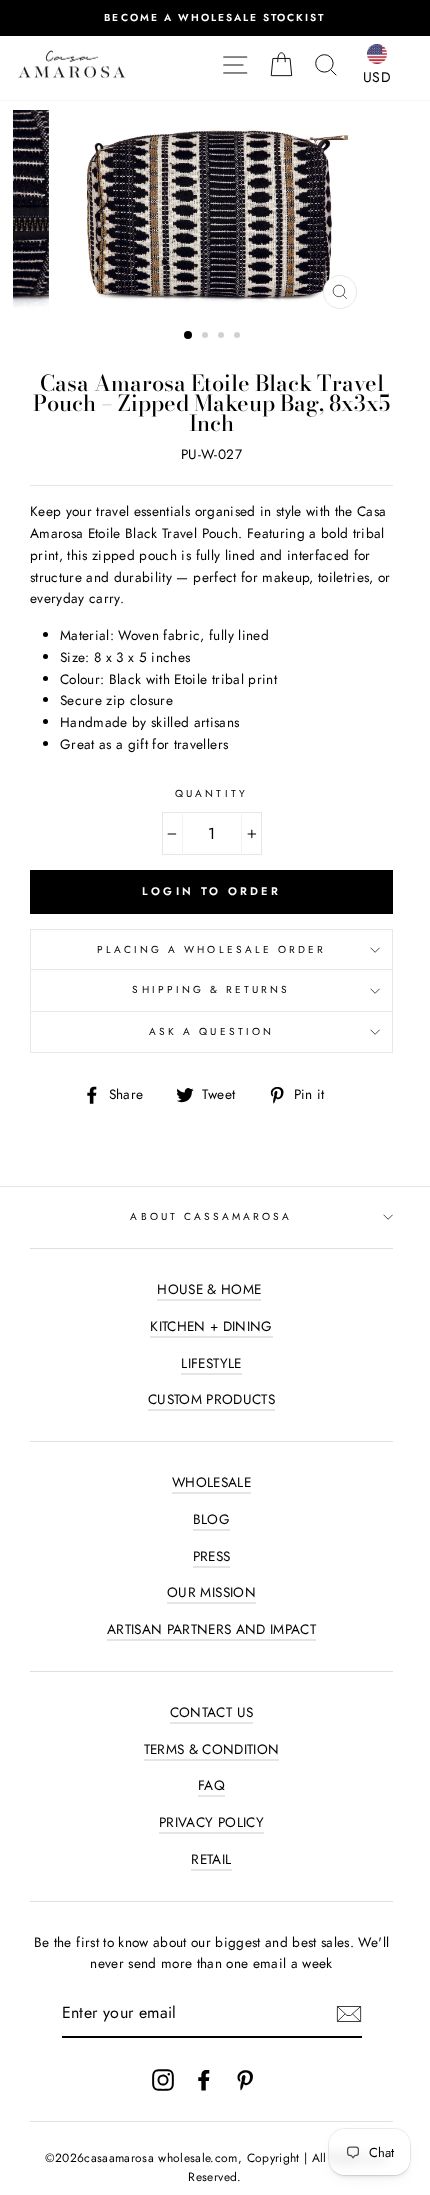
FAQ (211, 1785)
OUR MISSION (211, 1592)
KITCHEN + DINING (211, 1326)
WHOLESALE (211, 1482)
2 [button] (207, 337)
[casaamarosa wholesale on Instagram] (163, 2079)
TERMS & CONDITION (212, 1749)
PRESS (212, 1556)
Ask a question (211, 1031)
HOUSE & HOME (209, 1289)
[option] (215, 18)
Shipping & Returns (211, 989)
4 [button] (239, 337)
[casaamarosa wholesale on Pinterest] (245, 2079)
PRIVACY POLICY (211, 1822)
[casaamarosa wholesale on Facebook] (204, 2079)
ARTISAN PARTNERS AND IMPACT (211, 1629)
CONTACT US (211, 1712)
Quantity (211, 793)
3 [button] (223, 337)
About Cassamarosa (211, 1216)
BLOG (211, 1519)
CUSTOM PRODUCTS (211, 1399)
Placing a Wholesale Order (212, 949)
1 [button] (189, 336)
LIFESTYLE (211, 1363)
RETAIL (211, 1859)
